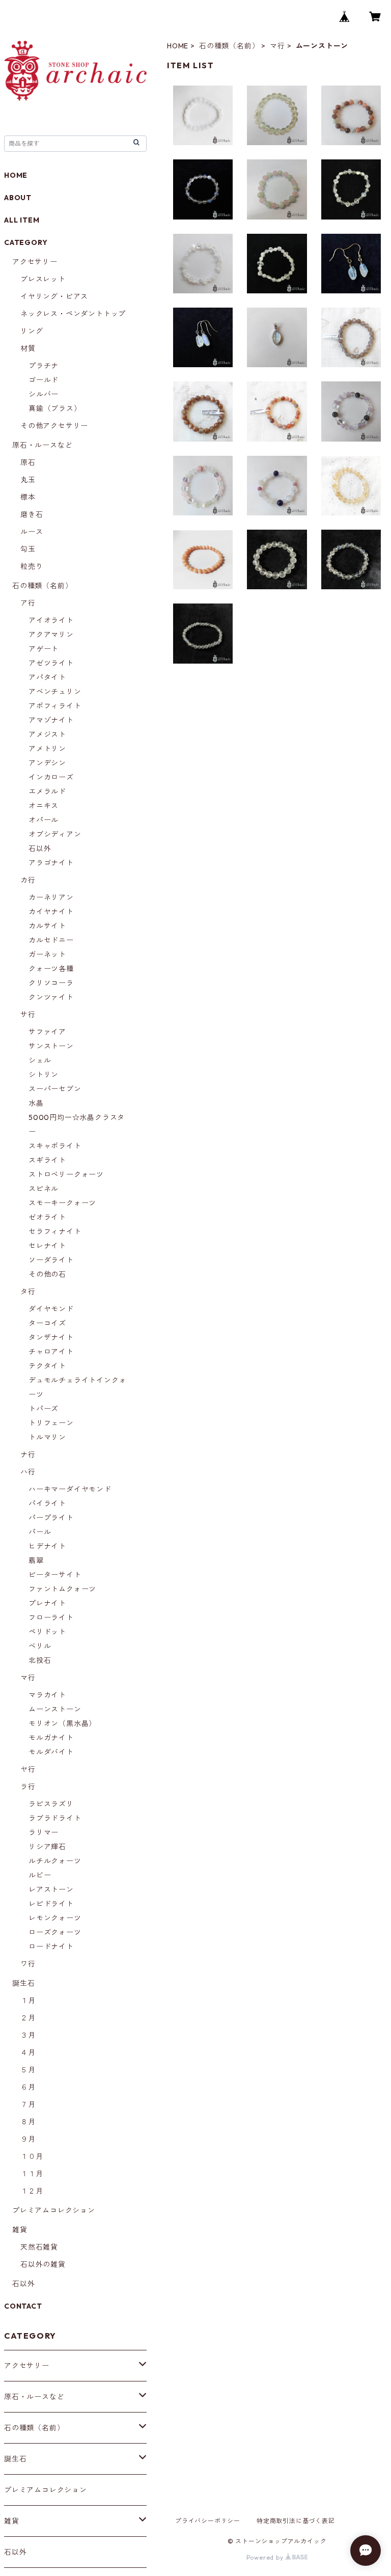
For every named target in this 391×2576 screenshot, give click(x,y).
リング (32, 331)
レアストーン (51, 1889)
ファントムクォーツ (62, 1589)
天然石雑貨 (39, 2247)
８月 (28, 2122)
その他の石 (47, 1274)
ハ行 (28, 1472)
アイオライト (51, 620)
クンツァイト (51, 997)
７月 (28, 2104)
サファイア (47, 1032)
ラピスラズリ (51, 1804)
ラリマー (44, 1832)
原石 (28, 462)
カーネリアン (51, 897)
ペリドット (47, 1632)
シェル (40, 1060)
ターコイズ (47, 1323)
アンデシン (47, 763)
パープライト (51, 1518)
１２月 (32, 2191)
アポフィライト (55, 706)
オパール (44, 820)
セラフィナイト (55, 1231)
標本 (28, 497)
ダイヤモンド (51, 1309)
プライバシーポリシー (208, 2521)
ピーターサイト (55, 1575)
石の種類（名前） (229, 46)
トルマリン (47, 1437)
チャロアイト (51, 1352)
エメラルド (47, 791)
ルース (32, 532)
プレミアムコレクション (54, 2210)
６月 (28, 2087)
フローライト (51, 1618)
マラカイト (47, 1695)
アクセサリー (35, 262)
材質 (28, 348)
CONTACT (23, 2306)
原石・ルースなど (42, 445)
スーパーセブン (55, 1089)
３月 (28, 2035)
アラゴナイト (51, 863)
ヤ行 (28, 1769)
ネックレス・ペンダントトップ (73, 314)
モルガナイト (51, 1738)
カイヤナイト (51, 912)
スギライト (47, 1160)
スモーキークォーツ (62, 1203)
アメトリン (47, 749)
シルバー (44, 394)
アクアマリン (51, 635)
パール (40, 1532)
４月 (28, 2052)
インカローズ (51, 777)
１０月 (32, 2156)
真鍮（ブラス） (55, 408)
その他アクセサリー (54, 426)
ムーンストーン (55, 1709)
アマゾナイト (51, 720)
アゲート (44, 649)
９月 (28, 2139)
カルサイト (47, 926)
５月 (28, 2070)
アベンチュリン (55, 692)
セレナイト (47, 1246)
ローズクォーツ (55, 1932)
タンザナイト (51, 1337)
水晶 (36, 1103)
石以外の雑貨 (43, 2264)
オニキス (44, 806)
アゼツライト (51, 663)
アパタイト (47, 677)
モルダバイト (51, 1752)
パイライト (47, 1503)
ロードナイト (51, 1947)
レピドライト (51, 1904)
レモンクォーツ (55, 1918)
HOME (178, 46)
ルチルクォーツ (55, 1861)
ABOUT (18, 198)
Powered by (266, 2557)
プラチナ (44, 366)
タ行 (28, 1292)
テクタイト (47, 1366)
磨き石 (32, 514)
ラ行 (28, 1787)
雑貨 (20, 2230)
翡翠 (36, 1560)
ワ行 (28, 1964)
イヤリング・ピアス (54, 296)
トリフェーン (51, 1423)
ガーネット (47, 954)
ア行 (28, 603)
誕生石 (23, 1983)
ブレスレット (43, 279)
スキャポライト (55, 1146)
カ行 (28, 880)
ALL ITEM (22, 220)
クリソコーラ (51, 983)
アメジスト (47, 734)
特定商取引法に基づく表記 (296, 2521)
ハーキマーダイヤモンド (70, 1489)
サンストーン (51, 1046)
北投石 (40, 1660)
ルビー (40, 1875)
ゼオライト (47, 1217)
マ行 (277, 46)
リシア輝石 (47, 1847)
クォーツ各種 (51, 969)
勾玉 (28, 549)
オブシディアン (55, 834)
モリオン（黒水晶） (62, 1723)
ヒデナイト (47, 1546)
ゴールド (44, 380)
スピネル (44, 1189)
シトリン (44, 1075)
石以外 (40, 848)
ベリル (40, 1646)
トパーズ (44, 1409)
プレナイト (47, 1603)
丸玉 (28, 480)
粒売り (32, 566)
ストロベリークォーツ (66, 1174)
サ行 (28, 1015)
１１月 (32, 2174)
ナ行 (28, 1455)
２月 (28, 2018)
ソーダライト (51, 1260)
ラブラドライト (55, 1818)
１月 (28, 2000)
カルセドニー (51, 940)
